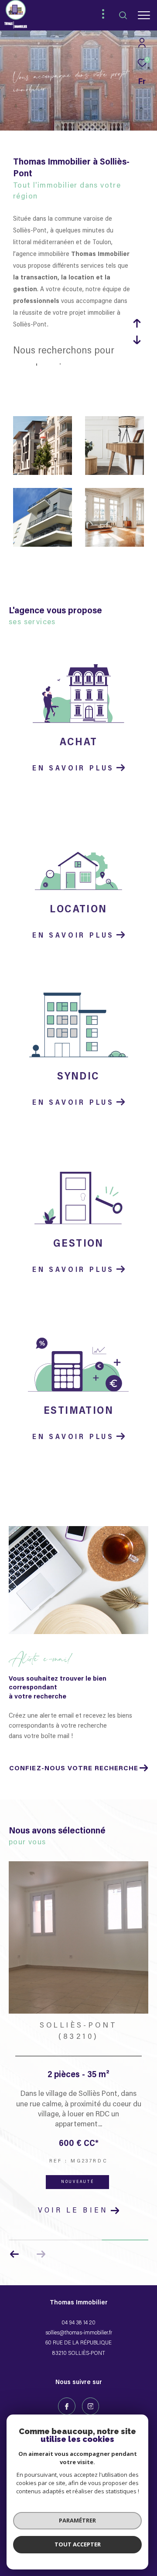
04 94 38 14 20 (78, 2323)
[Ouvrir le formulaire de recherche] (123, 15)
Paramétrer (77, 2520)
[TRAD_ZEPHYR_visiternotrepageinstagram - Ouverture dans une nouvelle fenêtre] (91, 2406)
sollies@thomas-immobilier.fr (79, 2333)
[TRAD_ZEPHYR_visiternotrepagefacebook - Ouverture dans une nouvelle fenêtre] (67, 2406)
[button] (15, 2254)
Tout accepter (78, 2544)
